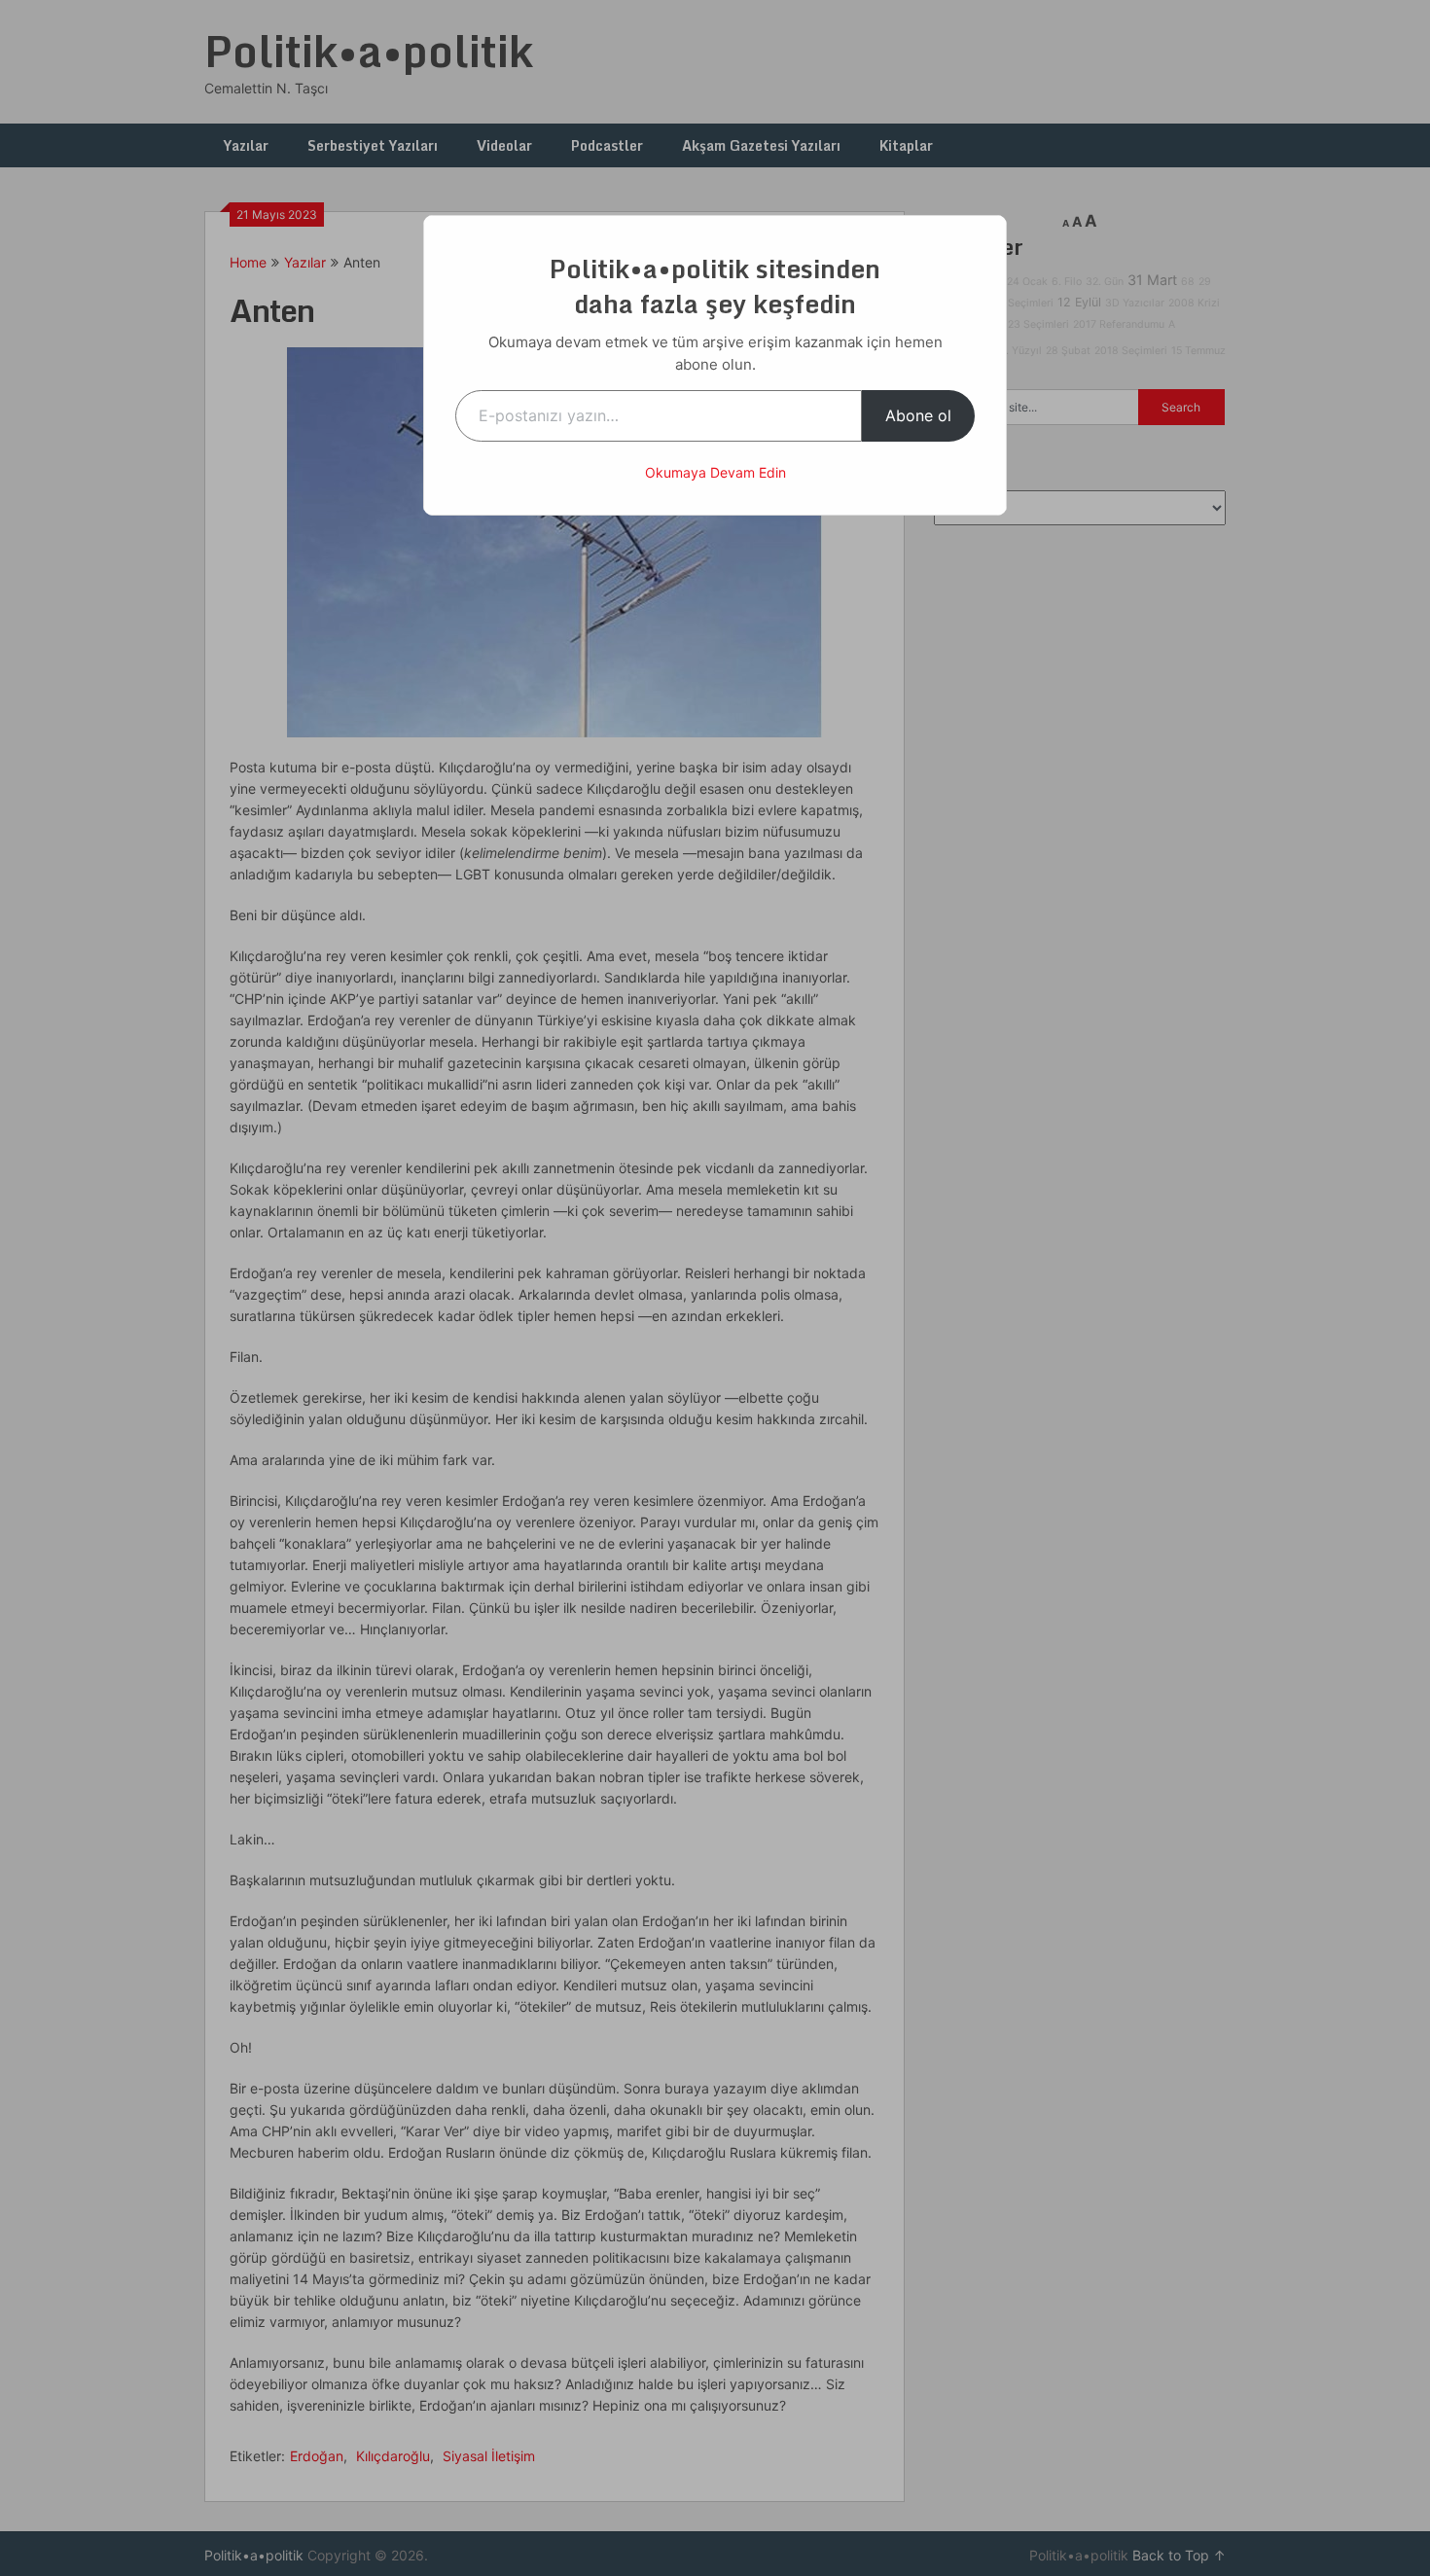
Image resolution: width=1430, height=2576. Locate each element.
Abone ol (918, 415)
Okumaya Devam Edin (715, 472)
